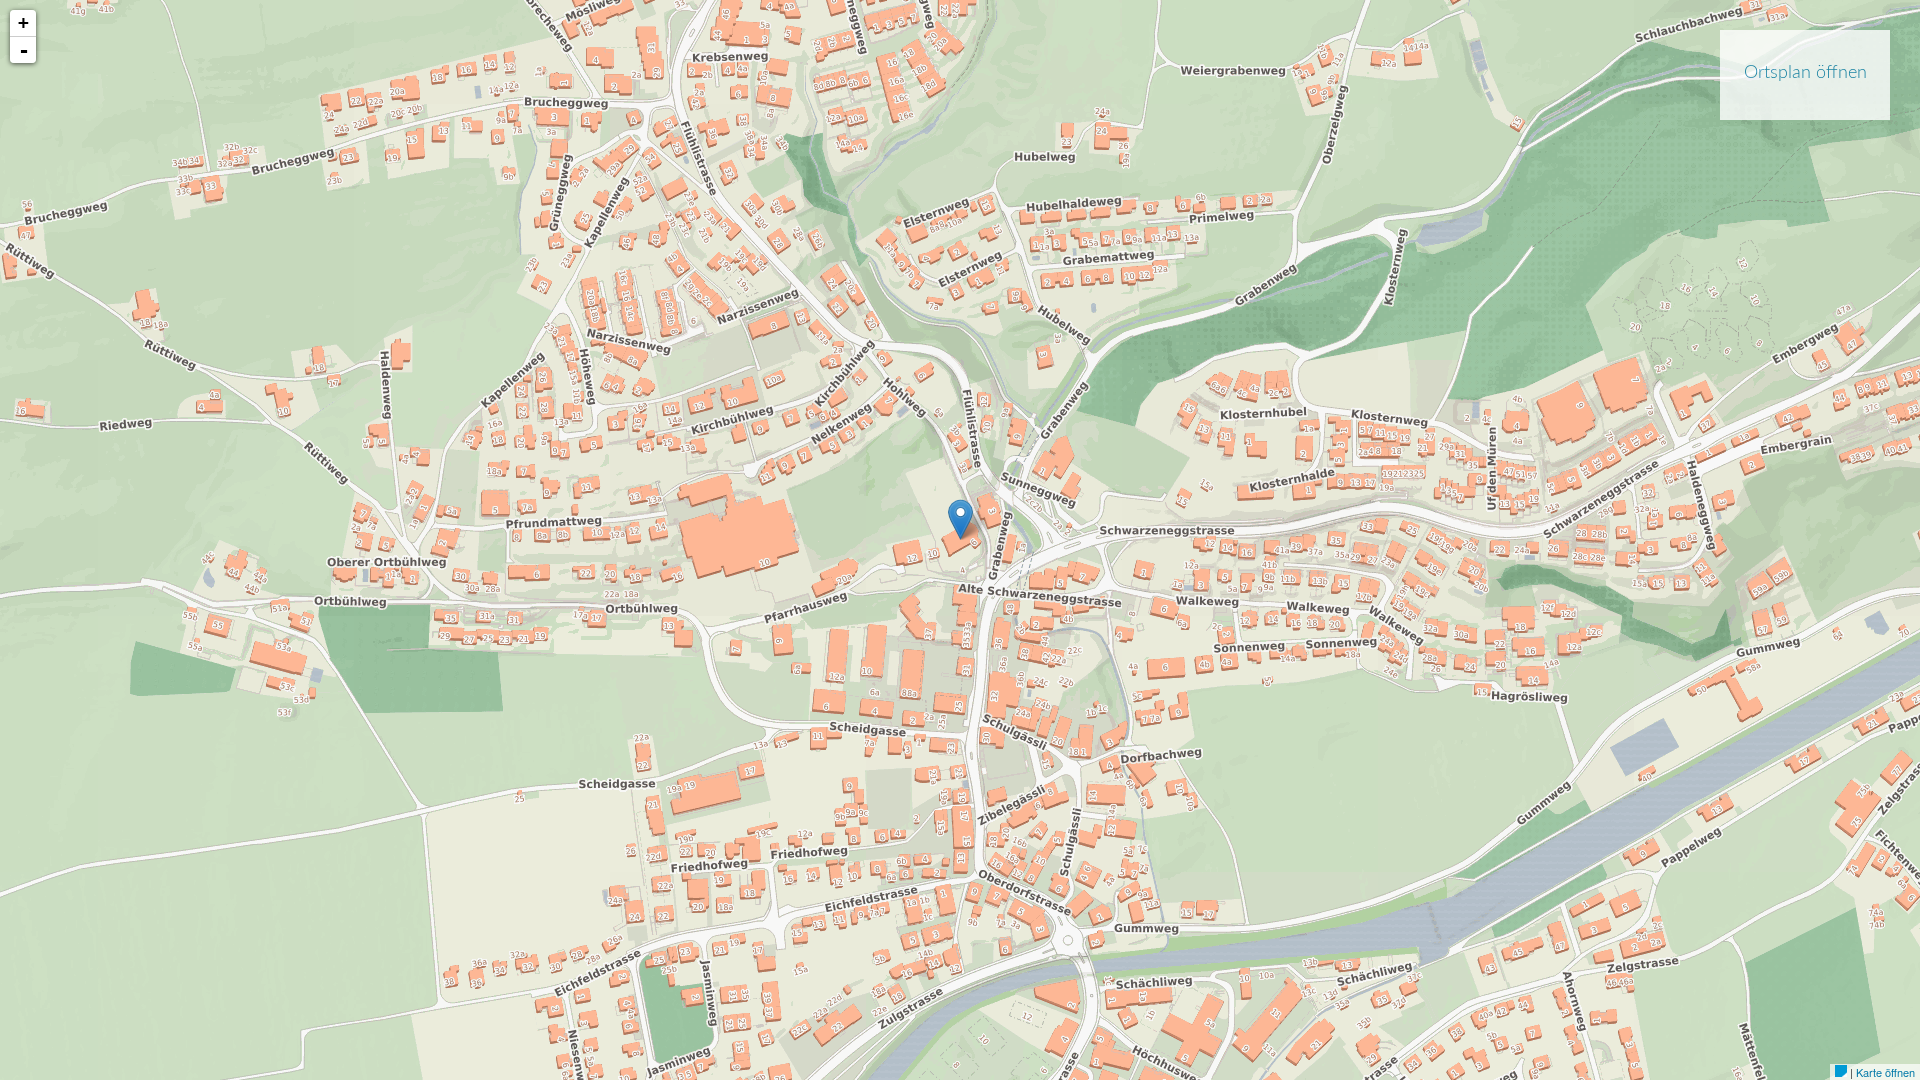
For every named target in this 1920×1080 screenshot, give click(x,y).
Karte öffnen (1885, 1072)
